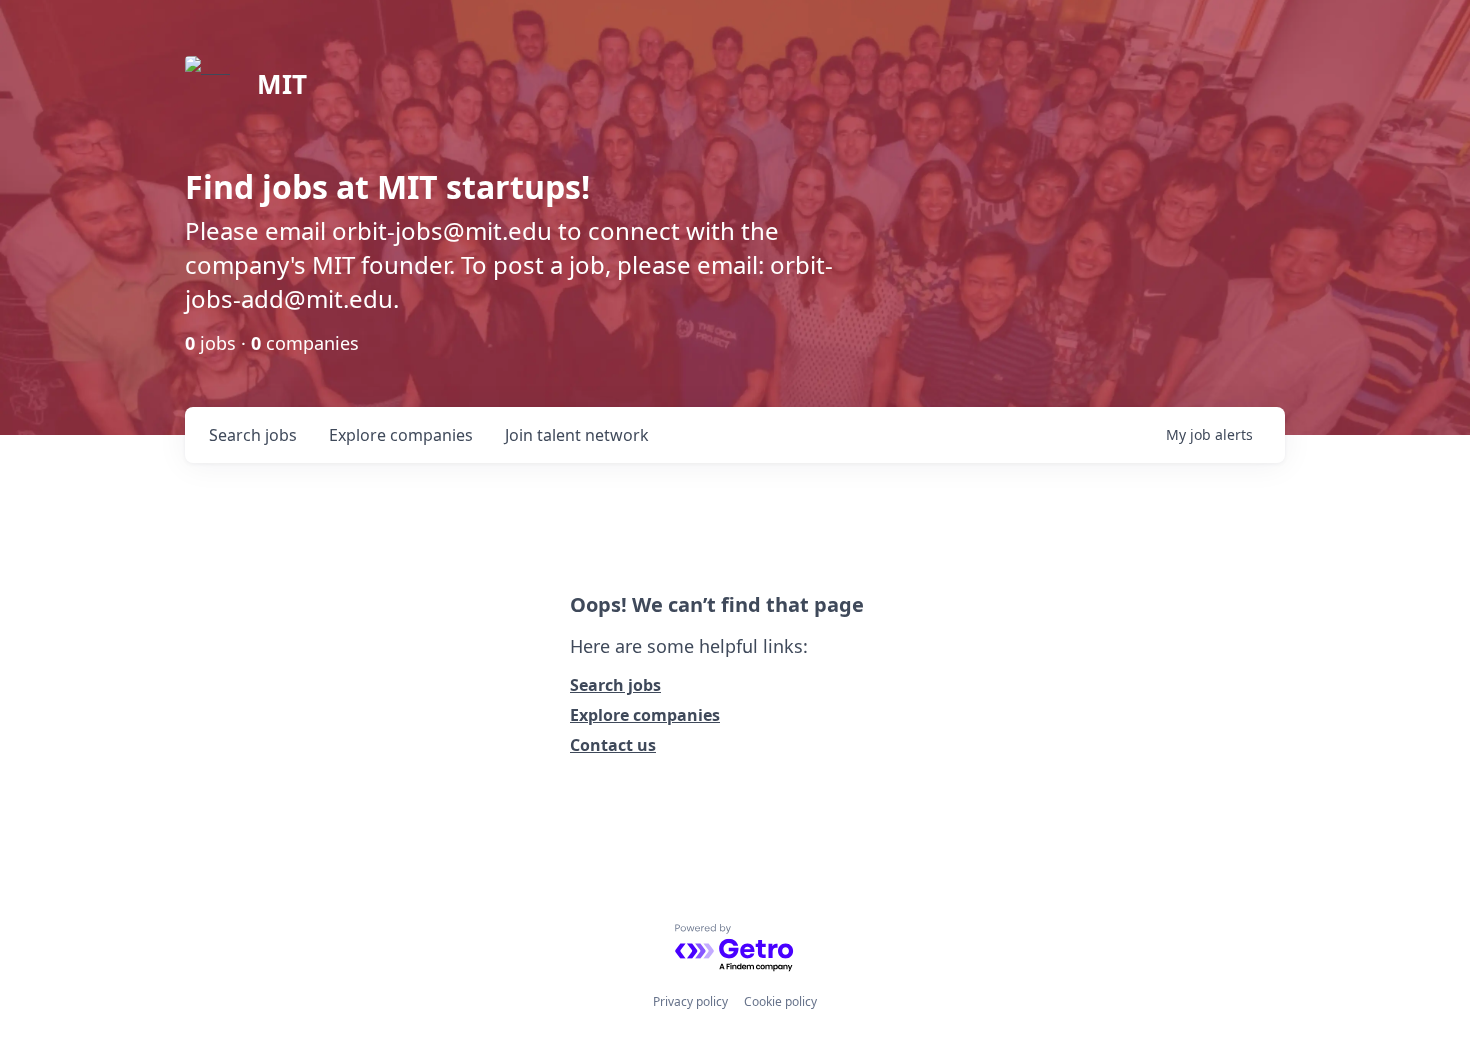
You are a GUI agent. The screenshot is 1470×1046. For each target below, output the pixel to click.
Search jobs (615, 685)
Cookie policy (780, 1001)
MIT (282, 84)
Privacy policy (690, 1001)
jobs (253, 435)
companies (401, 435)
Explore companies (645, 715)
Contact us (613, 745)
